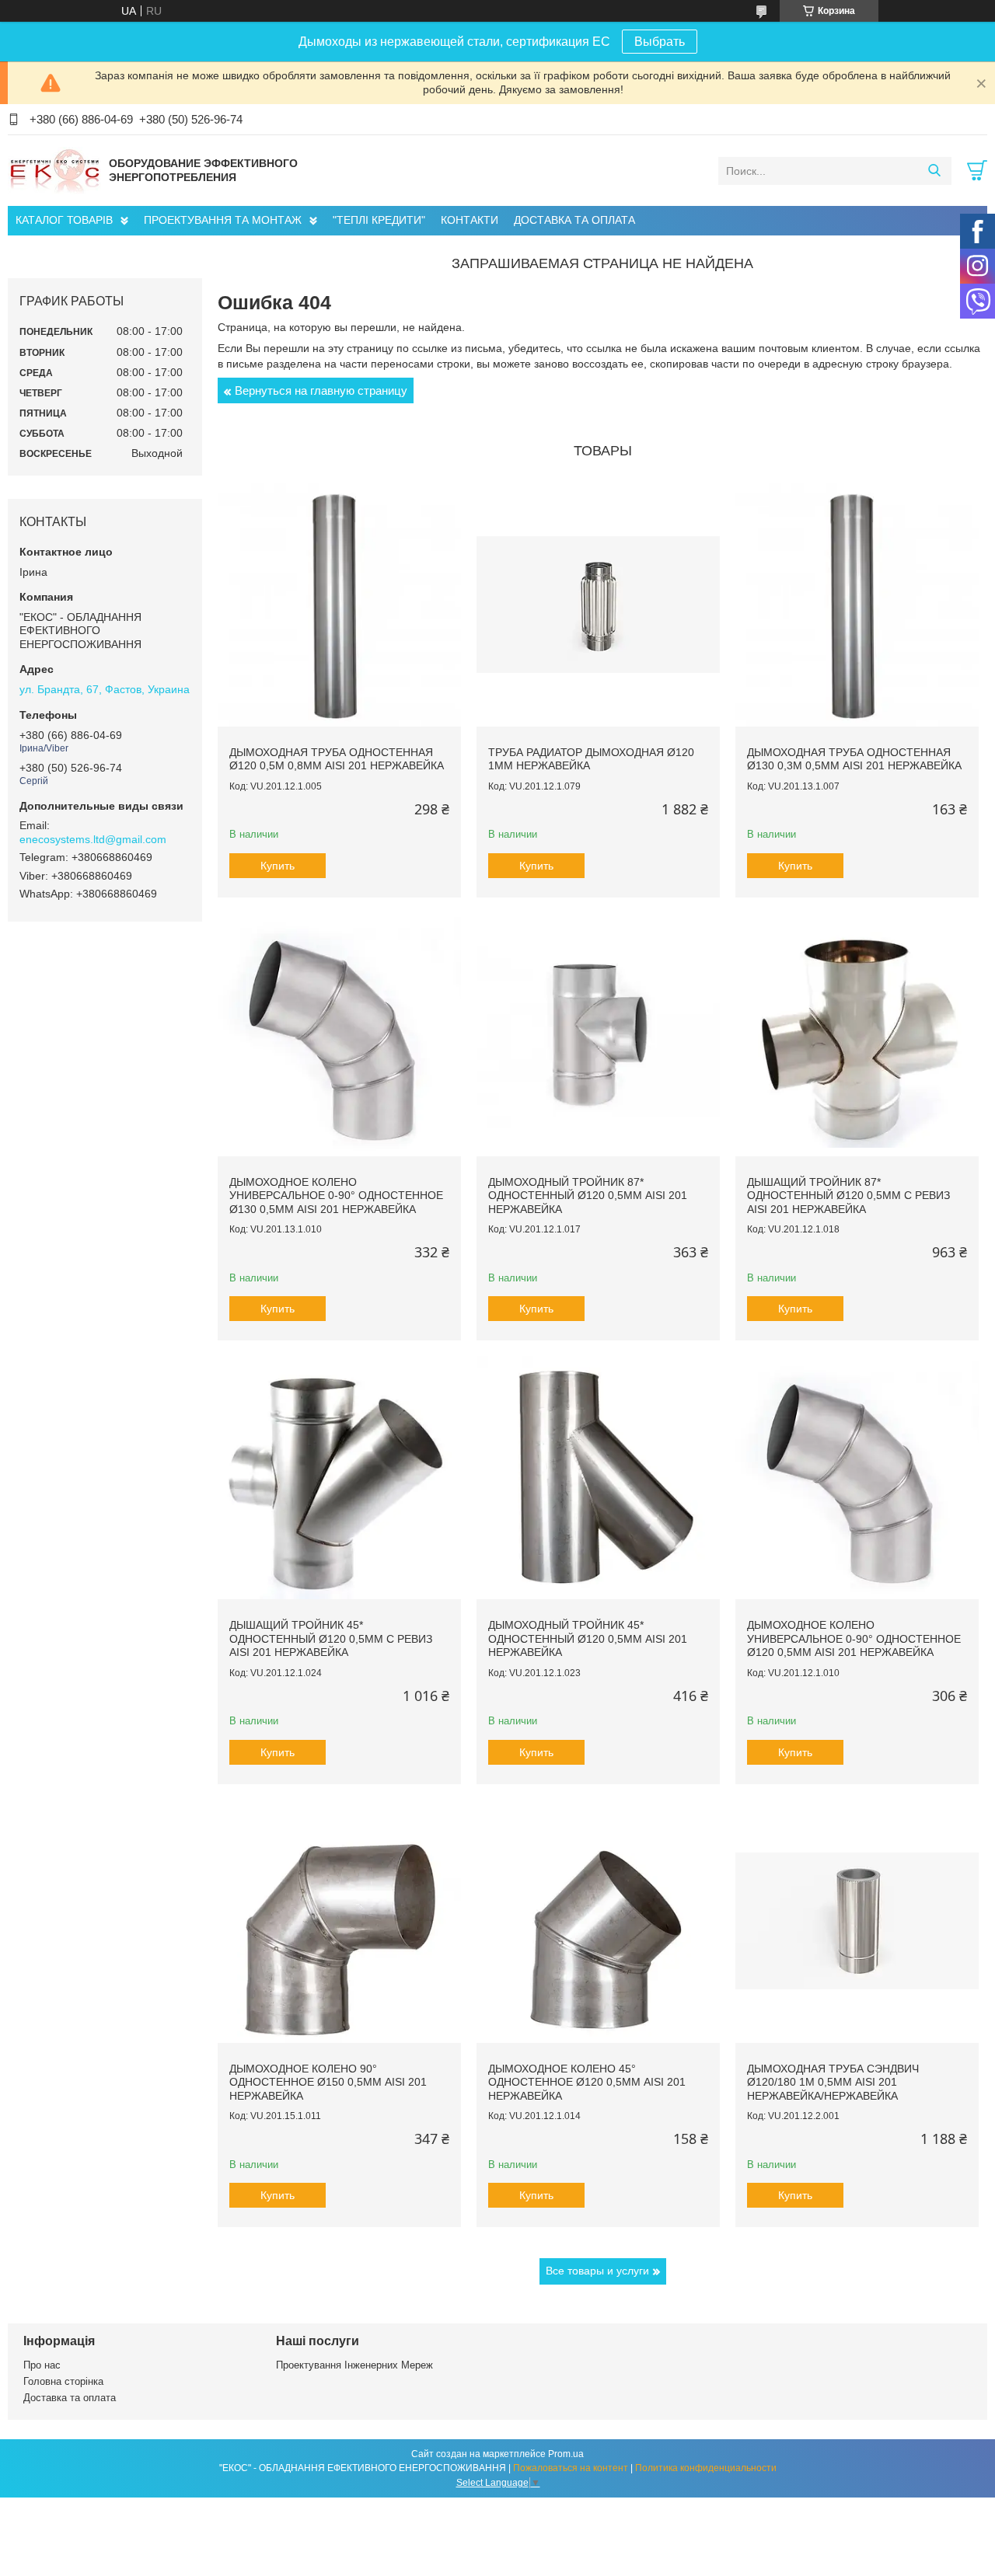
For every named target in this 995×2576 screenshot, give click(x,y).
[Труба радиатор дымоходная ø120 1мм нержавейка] (598, 604)
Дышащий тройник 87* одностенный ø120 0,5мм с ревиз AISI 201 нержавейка (848, 1196)
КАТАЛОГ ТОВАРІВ (64, 220)
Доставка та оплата (70, 2398)
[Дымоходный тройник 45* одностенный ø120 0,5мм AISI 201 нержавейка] (598, 1478)
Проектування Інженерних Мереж (354, 2365)
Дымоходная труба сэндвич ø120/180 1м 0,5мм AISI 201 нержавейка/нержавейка (833, 2082)
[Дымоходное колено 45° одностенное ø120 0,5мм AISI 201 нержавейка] (598, 1921)
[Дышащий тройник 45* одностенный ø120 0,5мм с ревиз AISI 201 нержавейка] (339, 1478)
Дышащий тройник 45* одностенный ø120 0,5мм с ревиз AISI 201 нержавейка (331, 1638)
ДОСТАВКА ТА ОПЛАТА (574, 220)
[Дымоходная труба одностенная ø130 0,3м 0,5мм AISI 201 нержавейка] (857, 604)
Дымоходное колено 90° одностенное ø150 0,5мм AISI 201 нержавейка (328, 2082)
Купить (278, 866)
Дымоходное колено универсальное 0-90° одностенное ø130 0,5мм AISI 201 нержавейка (336, 1196)
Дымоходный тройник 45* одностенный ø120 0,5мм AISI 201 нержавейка (588, 1638)
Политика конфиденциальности (706, 2468)
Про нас (42, 2365)
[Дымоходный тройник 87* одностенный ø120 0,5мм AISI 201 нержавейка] (598, 1035)
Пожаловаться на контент (571, 2468)
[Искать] (934, 171)
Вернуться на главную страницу (321, 390)
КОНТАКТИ (470, 220)
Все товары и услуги (597, 2271)
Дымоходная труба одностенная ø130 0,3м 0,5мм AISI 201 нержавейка (854, 759)
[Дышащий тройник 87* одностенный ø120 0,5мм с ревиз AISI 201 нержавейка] (857, 1035)
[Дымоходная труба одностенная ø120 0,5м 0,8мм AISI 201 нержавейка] (339, 604)
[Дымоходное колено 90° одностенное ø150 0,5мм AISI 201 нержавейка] (339, 1921)
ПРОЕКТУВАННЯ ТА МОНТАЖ (223, 220)
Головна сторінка (63, 2381)
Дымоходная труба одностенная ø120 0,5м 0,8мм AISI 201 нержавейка (337, 759)
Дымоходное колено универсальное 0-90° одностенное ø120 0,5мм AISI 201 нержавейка (854, 1638)
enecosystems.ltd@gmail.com (93, 839)
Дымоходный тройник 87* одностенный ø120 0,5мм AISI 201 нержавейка (588, 1196)
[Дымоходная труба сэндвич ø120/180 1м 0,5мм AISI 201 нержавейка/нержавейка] (857, 1921)
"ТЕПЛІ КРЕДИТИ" (379, 220)
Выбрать (660, 42)
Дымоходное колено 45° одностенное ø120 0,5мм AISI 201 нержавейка (587, 2082)
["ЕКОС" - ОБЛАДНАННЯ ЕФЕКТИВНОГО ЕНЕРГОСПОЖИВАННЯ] (54, 170)
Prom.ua (566, 2454)
